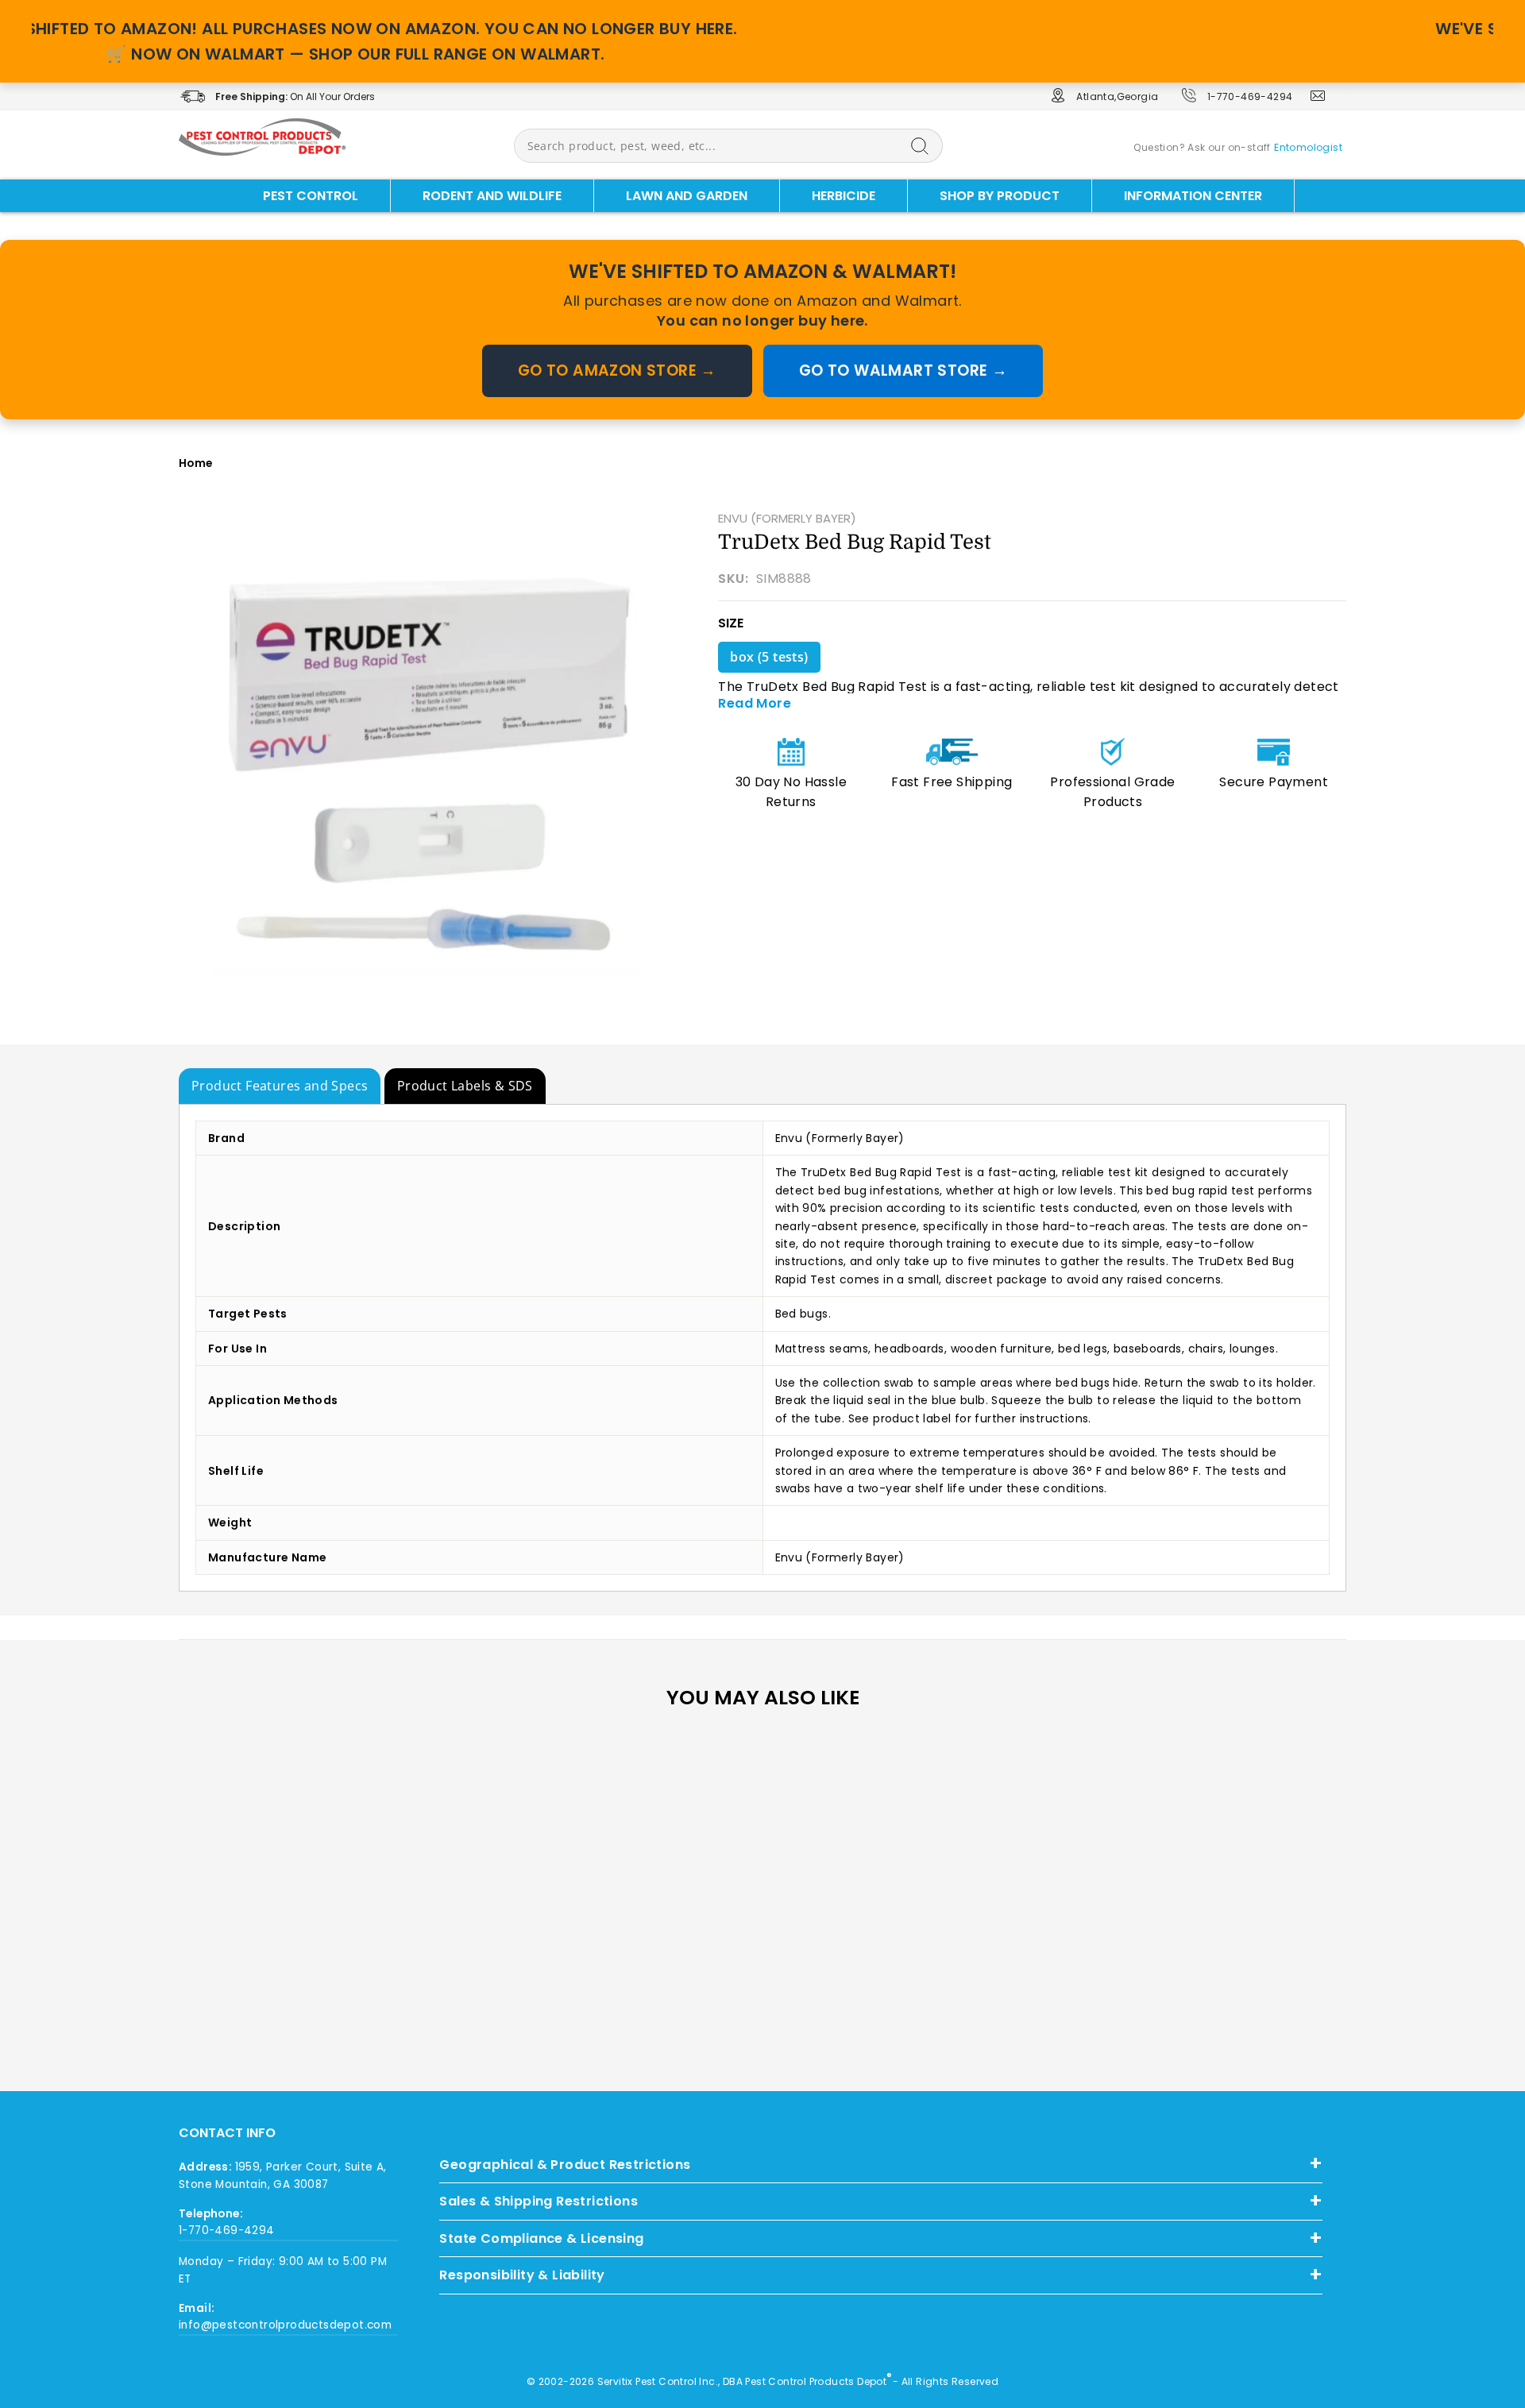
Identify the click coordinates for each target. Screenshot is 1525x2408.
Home (196, 463)
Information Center (1193, 196)
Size (731, 623)
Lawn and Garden (687, 196)
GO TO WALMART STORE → (903, 370)
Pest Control (311, 196)
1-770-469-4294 (1250, 96)
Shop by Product (1000, 196)
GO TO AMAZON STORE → (617, 370)
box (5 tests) (769, 657)
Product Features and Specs (280, 1086)
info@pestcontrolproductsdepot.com (285, 2325)
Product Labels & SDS (465, 1086)
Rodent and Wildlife (492, 196)
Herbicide (844, 196)
